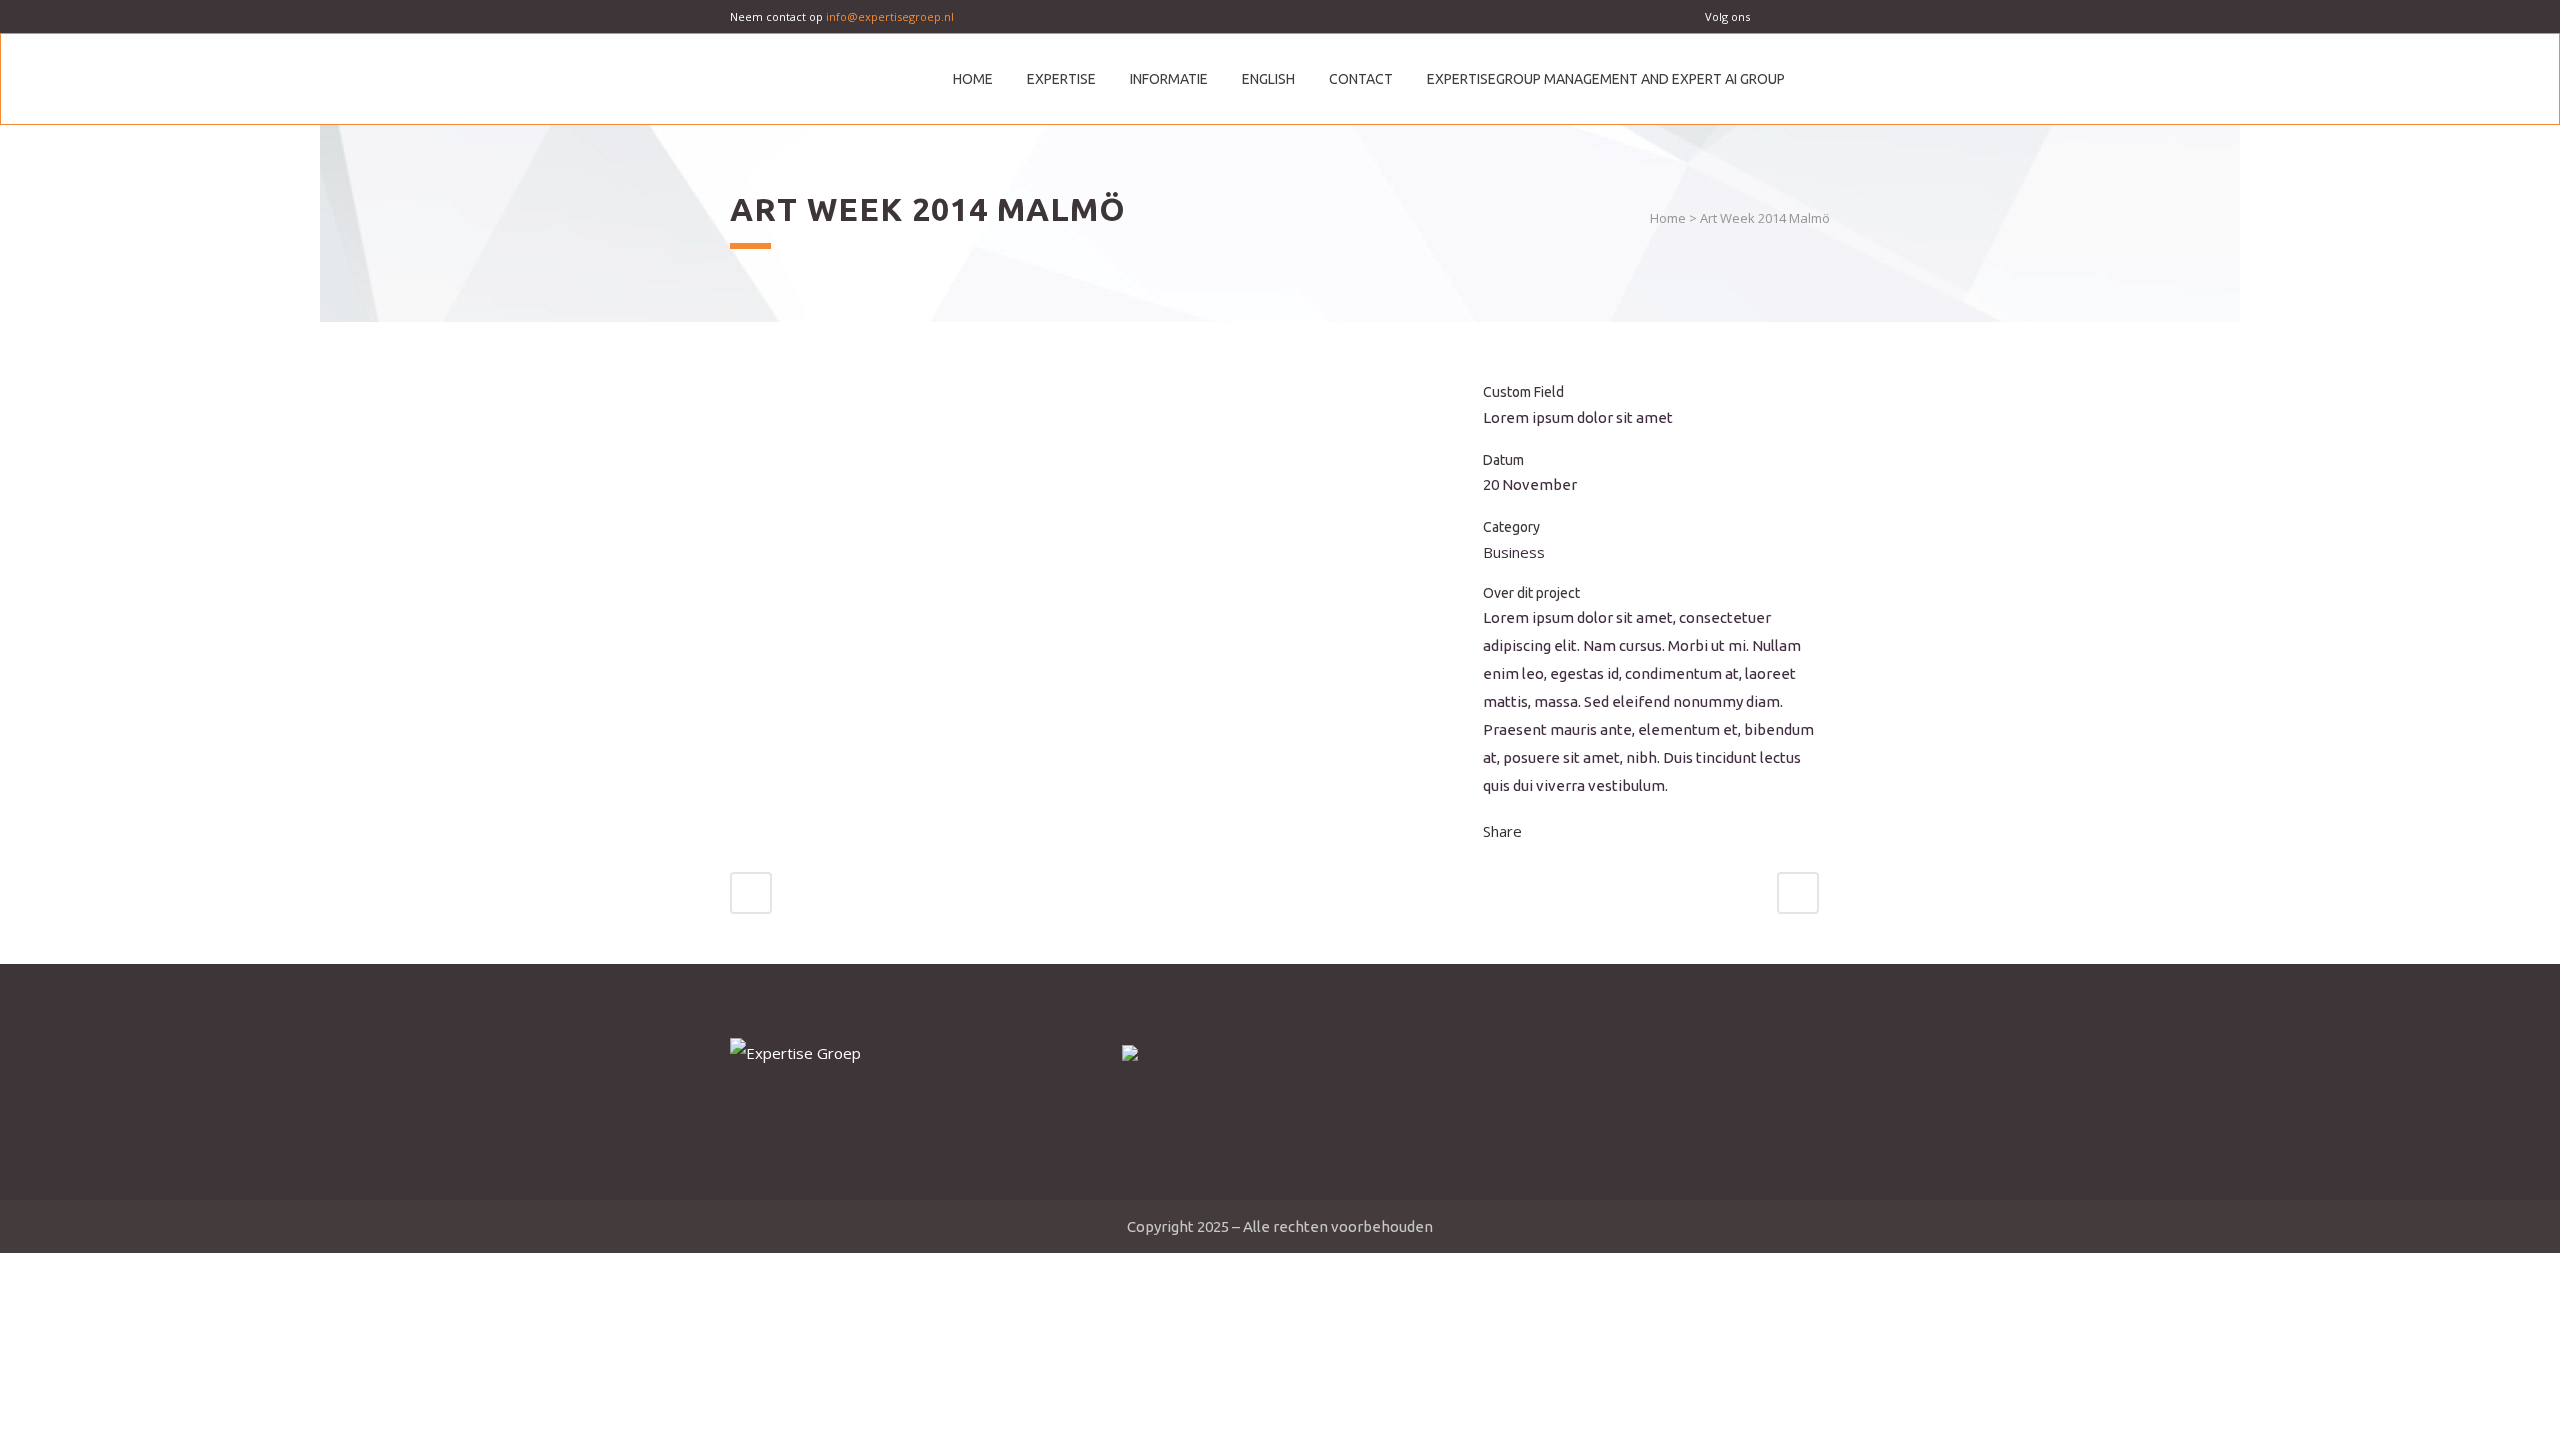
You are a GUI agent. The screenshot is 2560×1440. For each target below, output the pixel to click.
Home (1668, 218)
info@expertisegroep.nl (890, 16)
